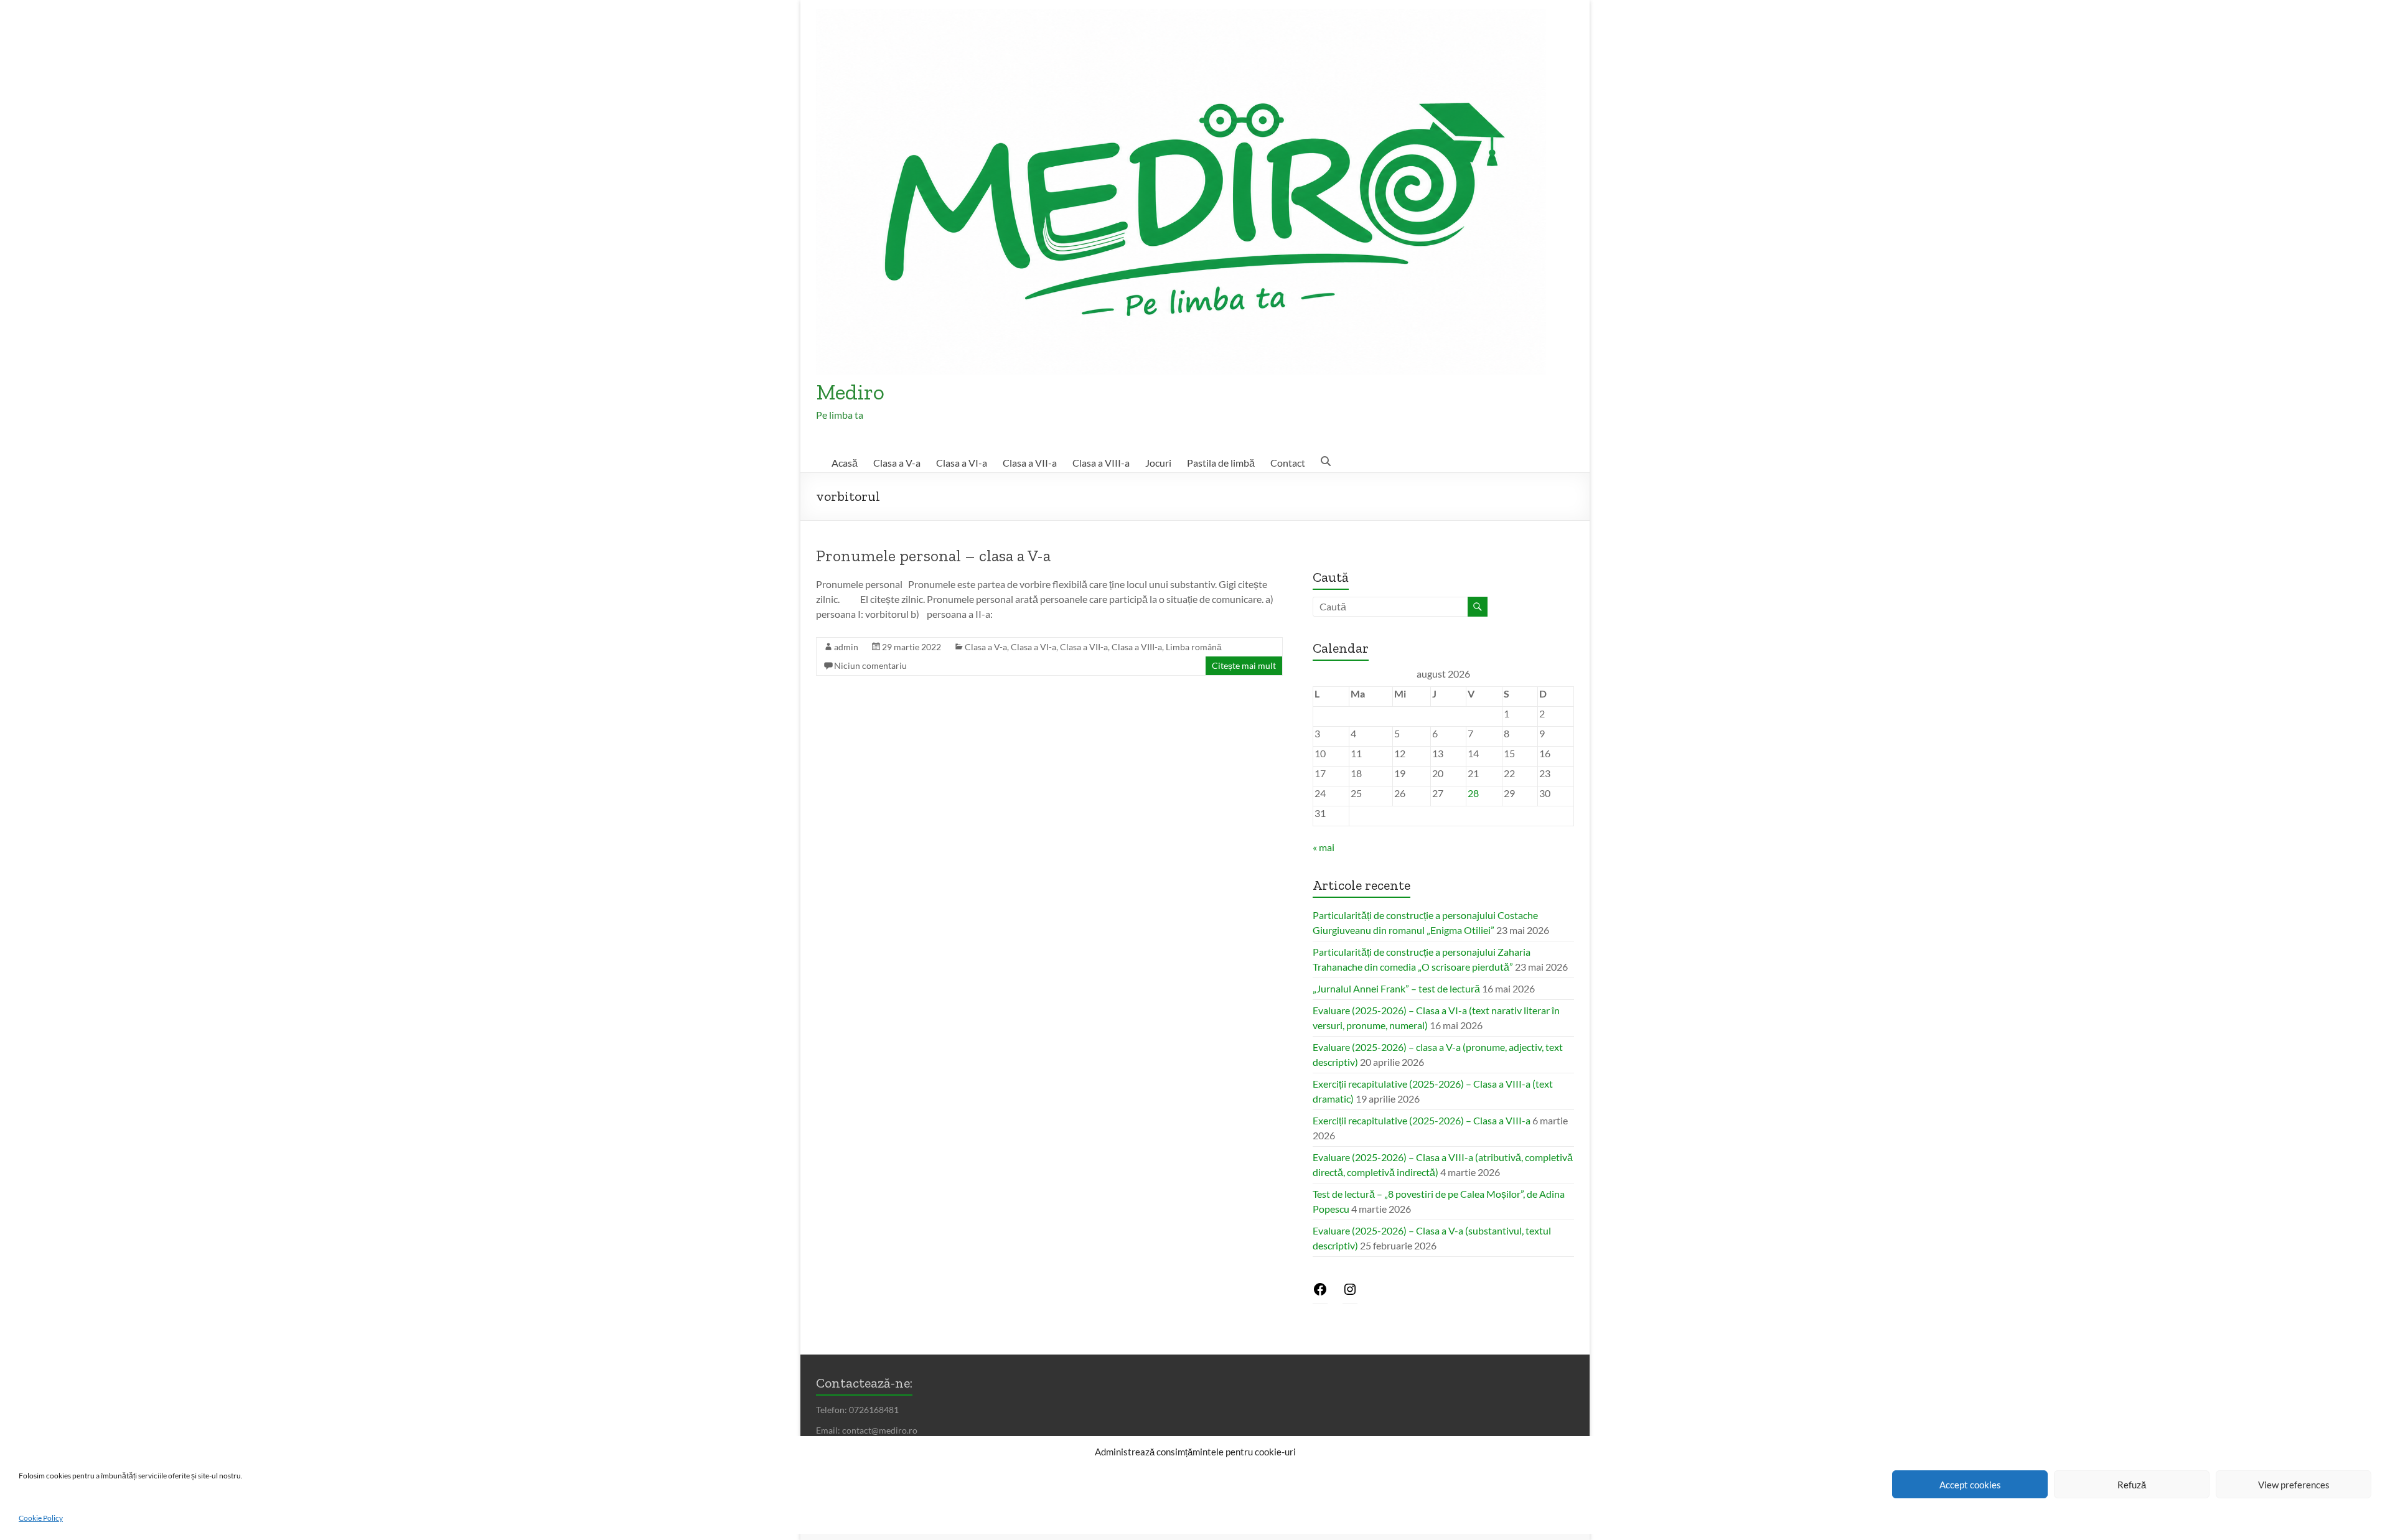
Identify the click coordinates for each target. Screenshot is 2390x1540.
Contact (1288, 463)
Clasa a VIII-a (1101, 463)
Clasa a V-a (897, 463)
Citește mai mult (1244, 665)
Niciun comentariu (870, 665)
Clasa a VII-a (1030, 463)
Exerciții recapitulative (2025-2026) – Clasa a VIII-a (1422, 1120)
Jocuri (1158, 463)
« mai (1324, 847)
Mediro (850, 392)
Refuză (2132, 1485)
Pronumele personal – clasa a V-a (933, 556)
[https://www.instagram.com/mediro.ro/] (1350, 1293)
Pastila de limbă (1221, 463)
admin (846, 647)
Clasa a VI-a (962, 463)
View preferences (2294, 1485)
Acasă (845, 463)
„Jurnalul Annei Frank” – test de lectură (1396, 988)
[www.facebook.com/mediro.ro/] (1320, 1293)
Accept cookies (1970, 1485)
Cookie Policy (41, 1518)
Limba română (1194, 647)
